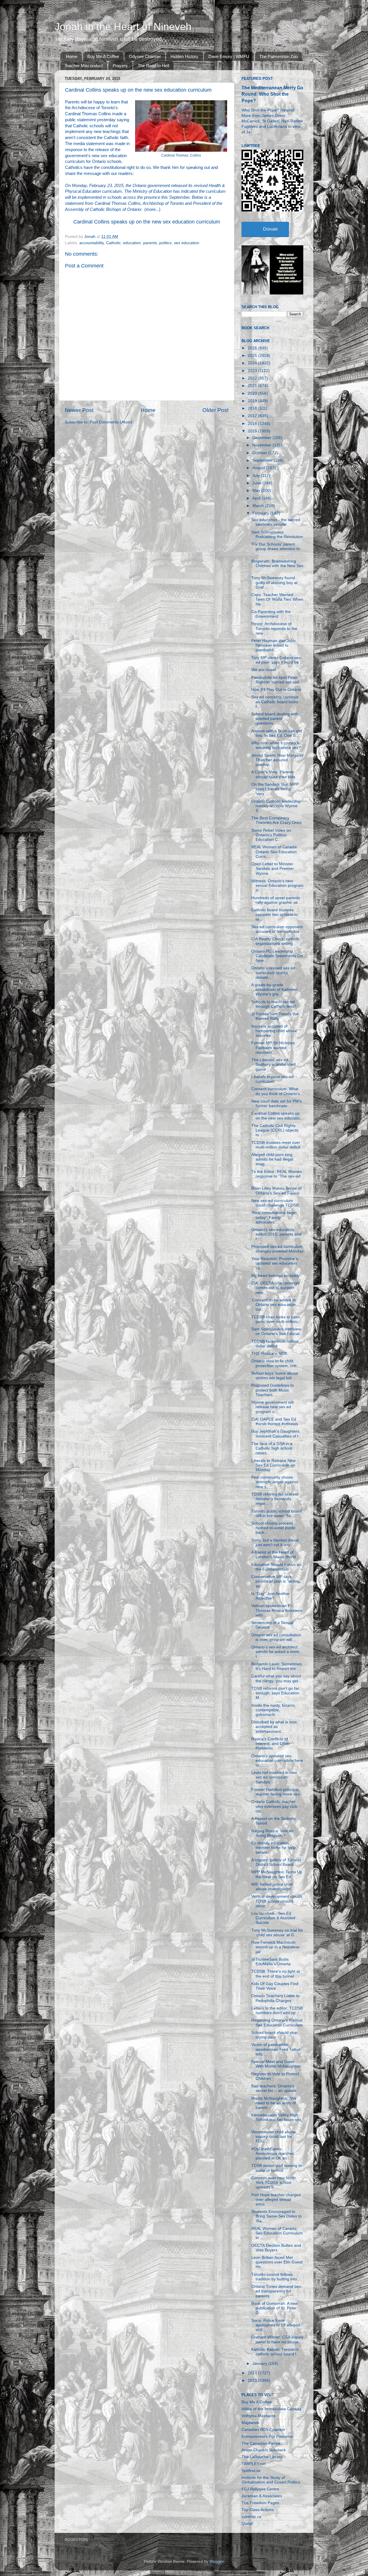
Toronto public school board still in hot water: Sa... (277, 1514)
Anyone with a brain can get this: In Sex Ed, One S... (277, 733)
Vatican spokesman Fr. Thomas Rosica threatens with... (277, 1610)
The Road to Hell (153, 66)
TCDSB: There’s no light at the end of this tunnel (276, 1974)
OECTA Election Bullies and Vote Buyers (276, 2248)
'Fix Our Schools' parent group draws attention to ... (276, 549)
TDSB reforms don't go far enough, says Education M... (275, 1693)
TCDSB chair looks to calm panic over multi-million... (276, 1319)
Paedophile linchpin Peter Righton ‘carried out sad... (277, 680)
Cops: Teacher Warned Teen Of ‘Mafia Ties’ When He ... (277, 599)
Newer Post (79, 410)
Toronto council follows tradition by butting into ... (276, 2277)
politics (165, 243)
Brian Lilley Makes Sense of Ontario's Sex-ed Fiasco (276, 1191)
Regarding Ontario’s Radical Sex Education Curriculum (277, 2023)
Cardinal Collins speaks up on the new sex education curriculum (147, 222)
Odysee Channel (145, 56)
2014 (253, 2373)
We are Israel (263, 670)
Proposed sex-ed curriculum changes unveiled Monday (277, 1249)
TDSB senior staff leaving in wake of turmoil (276, 2168)
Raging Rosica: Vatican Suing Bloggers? (272, 1833)
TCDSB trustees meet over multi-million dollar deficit (276, 1145)
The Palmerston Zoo (278, 56)
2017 (253, 416)
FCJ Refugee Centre (260, 2489)
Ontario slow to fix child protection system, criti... (276, 1363)
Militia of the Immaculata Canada (271, 2409)
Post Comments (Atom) (111, 422)
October (260, 453)
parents (150, 243)
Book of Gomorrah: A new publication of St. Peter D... (275, 2308)
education (132, 243)
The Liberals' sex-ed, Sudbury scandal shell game (273, 1064)
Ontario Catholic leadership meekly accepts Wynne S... (276, 806)
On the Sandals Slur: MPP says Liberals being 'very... (275, 789)
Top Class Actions (258, 2510)
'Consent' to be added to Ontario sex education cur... (274, 1305)
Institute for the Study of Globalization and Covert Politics (271, 2480)
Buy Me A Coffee (103, 56)
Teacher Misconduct (84, 66)
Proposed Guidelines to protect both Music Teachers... (273, 1390)
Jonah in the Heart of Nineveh (123, 27)
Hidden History (184, 56)
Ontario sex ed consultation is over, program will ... (276, 1637)
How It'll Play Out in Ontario (276, 690)
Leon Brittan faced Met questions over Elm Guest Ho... (277, 2262)
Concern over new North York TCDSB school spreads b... (274, 2183)
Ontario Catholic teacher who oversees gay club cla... (274, 1806)
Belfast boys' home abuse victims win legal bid (275, 1376)
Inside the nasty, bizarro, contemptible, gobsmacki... (274, 1710)
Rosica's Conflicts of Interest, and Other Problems (271, 1744)
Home (72, 56)
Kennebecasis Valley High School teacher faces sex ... (276, 2120)
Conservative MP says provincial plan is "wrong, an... (276, 1581)
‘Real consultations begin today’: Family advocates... (274, 1217)
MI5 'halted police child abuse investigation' (272, 1887)
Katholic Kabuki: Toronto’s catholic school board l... (275, 2352)
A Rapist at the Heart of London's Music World (274, 1555)
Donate (271, 229)
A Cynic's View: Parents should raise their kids (273, 774)
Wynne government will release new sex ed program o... (272, 1407)
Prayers (120, 66)
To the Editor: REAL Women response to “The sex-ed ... (277, 1176)
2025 (253, 356)
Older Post (215, 410)
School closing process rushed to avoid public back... (273, 1528)
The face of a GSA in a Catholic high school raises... (272, 1448)
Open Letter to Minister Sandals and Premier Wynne (273, 869)
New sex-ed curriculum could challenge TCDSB (275, 1203)
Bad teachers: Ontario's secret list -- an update (274, 2088)
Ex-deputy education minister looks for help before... (273, 1848)
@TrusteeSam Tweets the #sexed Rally (275, 1016)
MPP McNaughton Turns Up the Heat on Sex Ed (277, 1874)
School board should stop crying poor (274, 2035)
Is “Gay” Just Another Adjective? (271, 1596)
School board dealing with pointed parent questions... (275, 719)
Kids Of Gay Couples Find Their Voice (275, 1986)
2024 (253, 363)
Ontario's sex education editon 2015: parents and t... (276, 1234)
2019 (253, 401)
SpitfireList (251, 2471)
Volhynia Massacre (259, 2416)
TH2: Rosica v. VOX (269, 1353)
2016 (253, 424)
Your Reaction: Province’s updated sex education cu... (275, 1263)
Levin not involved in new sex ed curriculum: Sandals (274, 1777)
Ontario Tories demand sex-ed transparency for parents (277, 2291)
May (257, 491)
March (259, 506)
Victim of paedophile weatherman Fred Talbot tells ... (276, 2049)
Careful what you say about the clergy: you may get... (276, 1678)
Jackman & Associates (262, 2496)
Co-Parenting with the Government (271, 614)
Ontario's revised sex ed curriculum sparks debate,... (273, 973)
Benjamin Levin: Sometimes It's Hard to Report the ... (277, 1666)
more (151, 209)
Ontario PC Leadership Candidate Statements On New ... (277, 956)
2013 (253, 2381)
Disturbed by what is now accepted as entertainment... (274, 1727)
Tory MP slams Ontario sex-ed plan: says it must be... (277, 660)
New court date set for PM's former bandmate (276, 1104)
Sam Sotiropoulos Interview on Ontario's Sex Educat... (277, 1331)
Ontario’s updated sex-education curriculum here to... (277, 1761)
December (262, 438)
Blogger (216, 2561)
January (260, 2364)
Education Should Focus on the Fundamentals (276, 1567)
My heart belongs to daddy (276, 1276)
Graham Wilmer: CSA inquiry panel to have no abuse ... (277, 2339)
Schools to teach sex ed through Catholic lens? (274, 1004)
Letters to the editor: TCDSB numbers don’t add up (277, 2010)
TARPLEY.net (254, 2464)
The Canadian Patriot (261, 2443)
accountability (92, 243)
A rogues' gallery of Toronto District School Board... (276, 1862)
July (257, 476)
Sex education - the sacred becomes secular (276, 522)
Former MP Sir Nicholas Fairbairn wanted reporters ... (273, 1048)
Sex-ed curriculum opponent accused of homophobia (277, 929)
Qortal (247, 2524)
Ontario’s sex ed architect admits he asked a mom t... (275, 1652)
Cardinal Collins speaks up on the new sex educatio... (277, 1116)
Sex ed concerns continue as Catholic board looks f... (275, 702)
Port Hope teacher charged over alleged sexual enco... (276, 2200)
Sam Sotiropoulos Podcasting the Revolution (277, 534)
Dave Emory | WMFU (229, 56)
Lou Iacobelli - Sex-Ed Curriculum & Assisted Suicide (273, 1918)
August (259, 468)
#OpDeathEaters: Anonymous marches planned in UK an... (273, 2154)
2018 (253, 408)
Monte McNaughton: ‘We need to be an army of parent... (274, 2103)
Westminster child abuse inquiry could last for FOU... (274, 2137)
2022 (253, 378)
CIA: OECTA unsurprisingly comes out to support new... (276, 1288)
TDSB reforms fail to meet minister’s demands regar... (275, 1499)
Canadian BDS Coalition (263, 2430)
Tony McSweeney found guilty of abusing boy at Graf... (274, 582)
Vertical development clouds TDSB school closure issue (277, 1901)
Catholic (113, 243)
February (261, 513)
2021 (253, 386)
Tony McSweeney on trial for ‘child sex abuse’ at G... (277, 1933)
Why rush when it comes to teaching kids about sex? (276, 745)
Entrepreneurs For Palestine (267, 2437)
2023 (253, 371)
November (262, 445)
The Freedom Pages (260, 2503)
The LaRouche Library (262, 2457)
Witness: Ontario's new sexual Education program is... (277, 886)
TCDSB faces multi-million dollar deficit (275, 1344)
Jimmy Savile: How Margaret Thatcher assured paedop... (277, 760)
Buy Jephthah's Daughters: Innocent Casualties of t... (277, 1434)
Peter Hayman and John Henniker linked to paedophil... (273, 645)
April (257, 498)
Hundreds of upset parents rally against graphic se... (276, 900)
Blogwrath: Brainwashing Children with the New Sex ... (277, 566)
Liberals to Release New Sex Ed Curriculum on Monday (273, 1465)
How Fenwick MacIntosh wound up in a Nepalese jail (275, 1947)
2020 (253, 393)
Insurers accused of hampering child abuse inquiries (274, 1031)
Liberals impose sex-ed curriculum (272, 1079)
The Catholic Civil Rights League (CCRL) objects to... (275, 1130)
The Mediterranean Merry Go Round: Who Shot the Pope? (272, 94)
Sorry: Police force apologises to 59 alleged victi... (276, 2325)
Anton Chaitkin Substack (264, 2450)
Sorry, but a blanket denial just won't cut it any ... (275, 1543)
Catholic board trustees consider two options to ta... (274, 915)
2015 (253, 431)
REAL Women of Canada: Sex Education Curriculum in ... (277, 2233)
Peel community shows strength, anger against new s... (275, 1482)
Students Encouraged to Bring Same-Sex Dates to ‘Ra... (276, 2216)
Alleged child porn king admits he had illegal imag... (272, 1159)
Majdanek (250, 2423)
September (263, 460)
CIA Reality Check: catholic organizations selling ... (276, 941)
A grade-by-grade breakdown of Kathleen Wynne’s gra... (274, 990)
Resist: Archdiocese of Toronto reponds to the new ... (274, 628)
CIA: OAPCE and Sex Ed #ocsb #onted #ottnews (275, 1422)
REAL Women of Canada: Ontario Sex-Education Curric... (275, 852)
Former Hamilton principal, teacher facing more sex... (277, 1792)
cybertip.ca (251, 2517)
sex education (187, 243)
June (257, 483)
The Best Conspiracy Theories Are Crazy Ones (276, 820)
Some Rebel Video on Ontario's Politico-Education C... (271, 835)
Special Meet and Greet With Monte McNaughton (276, 2064)
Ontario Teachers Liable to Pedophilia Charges (275, 1998)
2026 (253, 348)
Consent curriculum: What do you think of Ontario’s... (277, 1091)
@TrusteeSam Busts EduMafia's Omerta (271, 1962)
